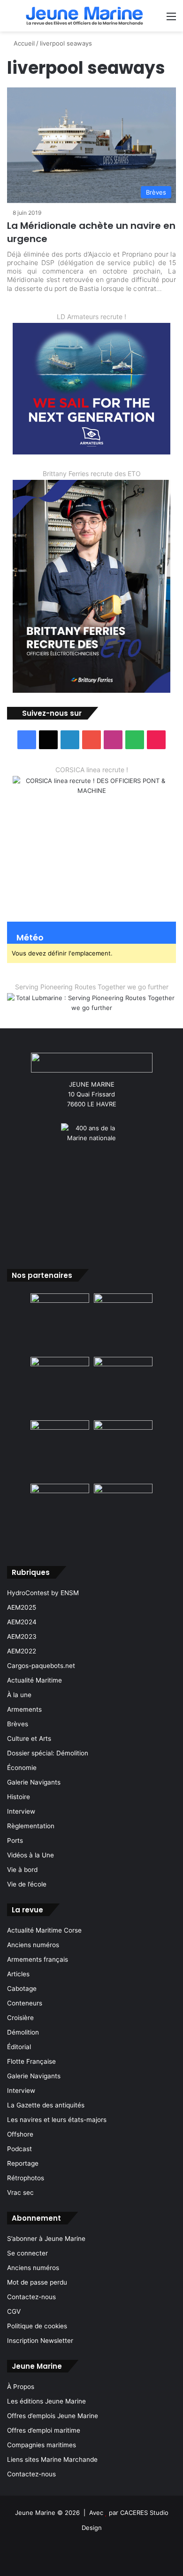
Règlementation (31, 1826)
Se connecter (27, 2253)
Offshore (20, 2134)
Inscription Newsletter (40, 2341)
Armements (24, 1709)
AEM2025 (22, 1607)
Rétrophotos (26, 2178)
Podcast (19, 2149)
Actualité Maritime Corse (44, 1930)
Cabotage (22, 1989)
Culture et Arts (29, 1738)
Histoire (19, 1797)
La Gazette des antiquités (46, 2105)
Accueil (23, 43)
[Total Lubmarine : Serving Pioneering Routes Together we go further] (91, 1003)
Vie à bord (22, 1870)
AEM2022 (22, 1651)
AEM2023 (22, 1636)
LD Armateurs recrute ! (91, 317)
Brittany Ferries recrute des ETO (92, 474)
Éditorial (19, 2047)
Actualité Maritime (34, 1680)
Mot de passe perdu (37, 2282)
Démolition (23, 2032)
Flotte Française (31, 2061)
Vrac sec (20, 2192)
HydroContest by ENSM (43, 1593)
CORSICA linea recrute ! (92, 770)
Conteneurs (25, 2003)
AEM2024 (22, 1622)
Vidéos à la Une (30, 1855)
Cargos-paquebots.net (41, 1666)
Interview (21, 1811)
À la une (19, 1695)
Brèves (18, 1724)
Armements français (38, 1959)
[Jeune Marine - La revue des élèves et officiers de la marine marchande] (84, 16)
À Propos (21, 2387)
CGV (14, 2311)
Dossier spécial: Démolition (48, 1753)
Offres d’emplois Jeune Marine (53, 2416)
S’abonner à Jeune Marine (46, 2239)
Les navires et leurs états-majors (57, 2120)
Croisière (20, 2018)
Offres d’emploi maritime (44, 2430)
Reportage (23, 2163)
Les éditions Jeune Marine (46, 2401)
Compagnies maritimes (42, 2445)
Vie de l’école (27, 1884)
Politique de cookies (37, 2326)
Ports (15, 1840)
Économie (22, 1768)
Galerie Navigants (34, 1782)
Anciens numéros (33, 1945)
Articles (18, 1974)
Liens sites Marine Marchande (52, 2459)
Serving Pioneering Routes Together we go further (92, 987)
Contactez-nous (31, 2297)
